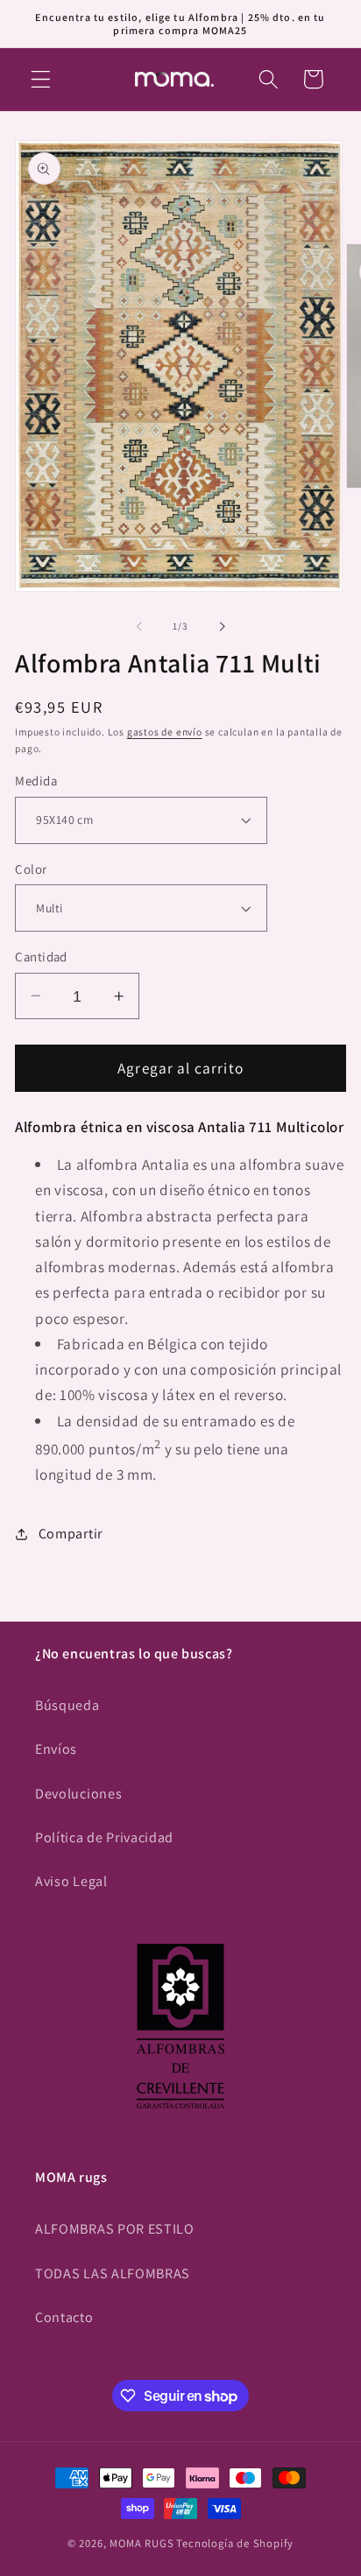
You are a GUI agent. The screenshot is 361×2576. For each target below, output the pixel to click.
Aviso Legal (71, 1881)
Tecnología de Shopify (235, 2543)
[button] (41, 79)
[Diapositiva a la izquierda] (139, 627)
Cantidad (41, 957)
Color (31, 869)
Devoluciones (78, 1794)
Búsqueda (67, 1705)
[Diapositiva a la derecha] (222, 627)
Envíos (56, 1749)
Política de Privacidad (104, 1837)
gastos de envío (165, 732)
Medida (36, 781)
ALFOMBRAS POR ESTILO (115, 2229)
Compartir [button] (71, 1534)
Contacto (64, 2317)
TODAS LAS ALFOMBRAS (113, 2273)
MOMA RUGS (142, 2543)
